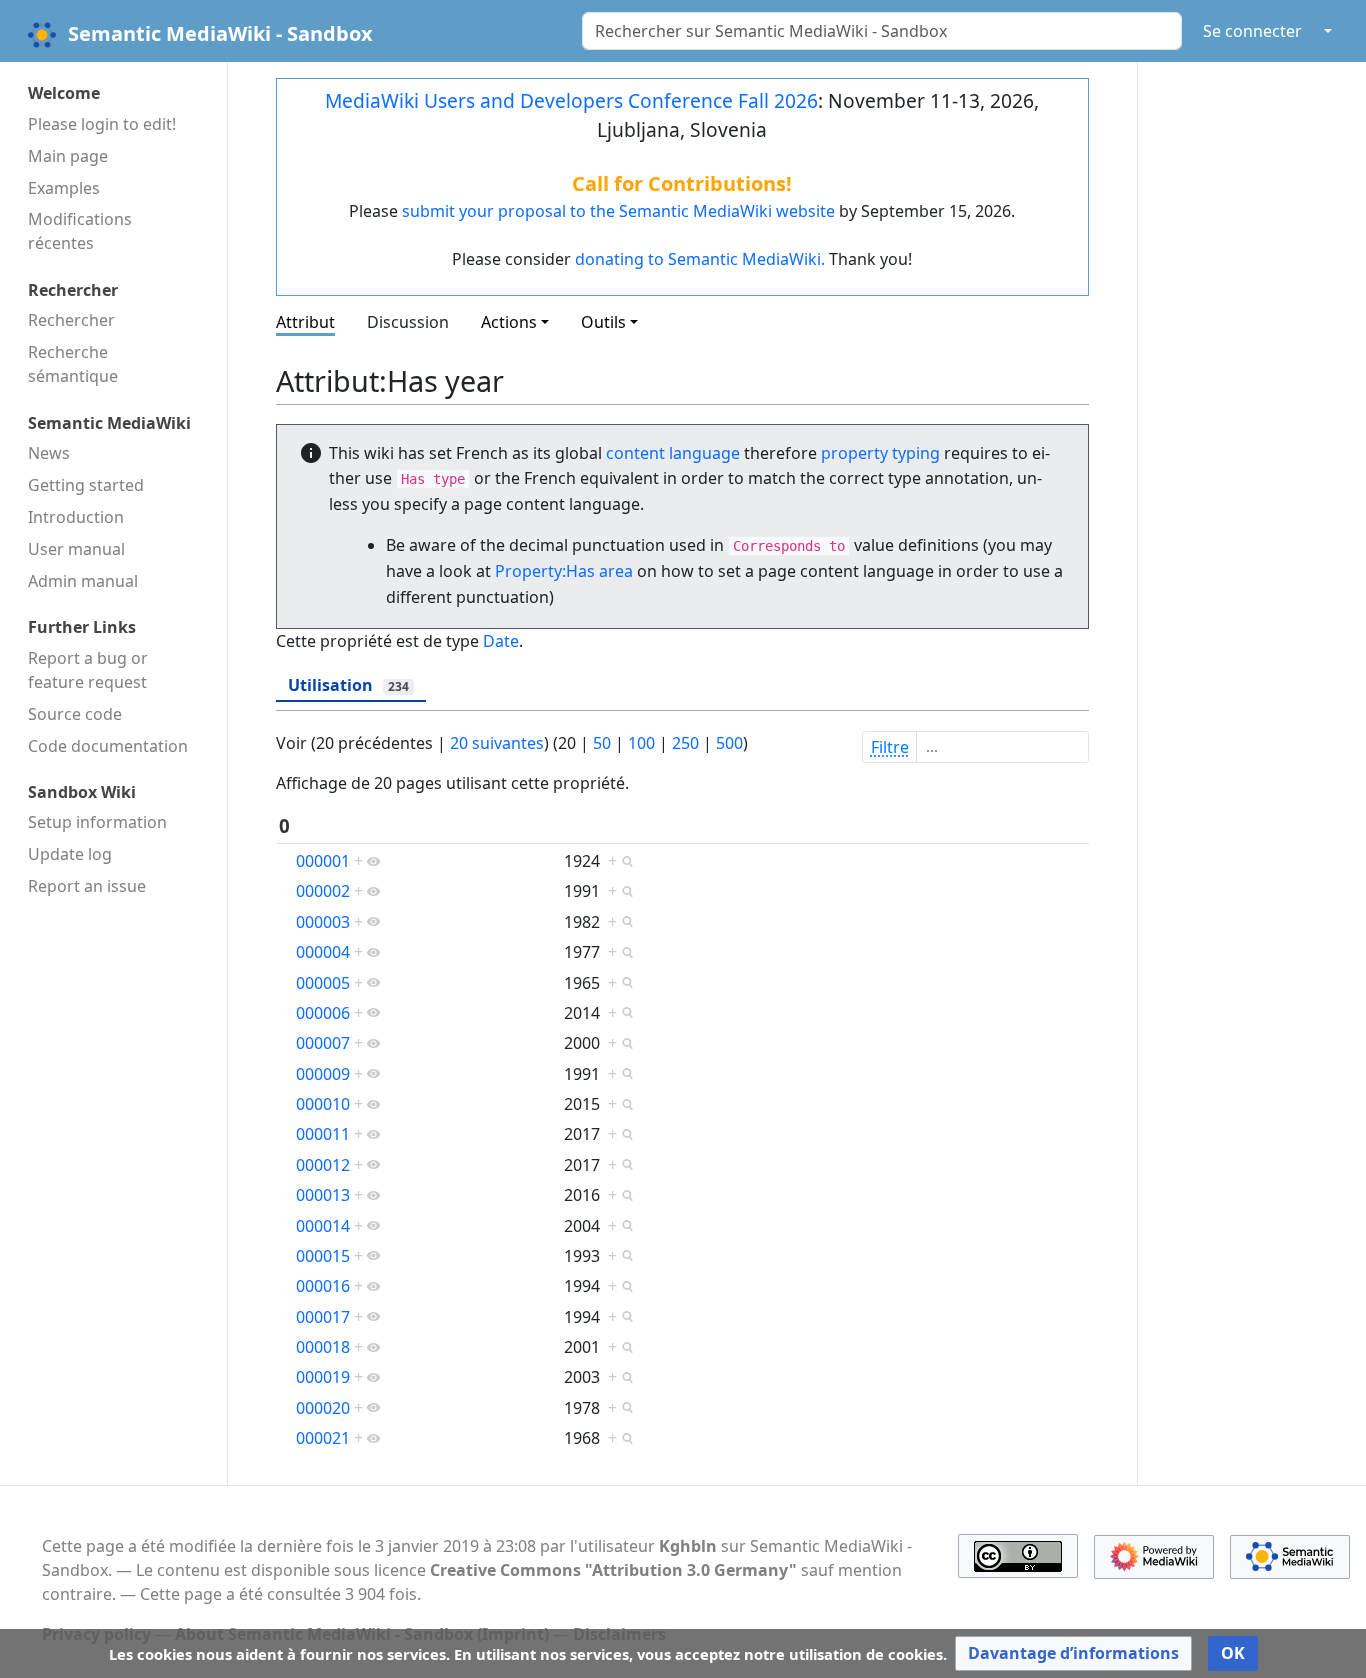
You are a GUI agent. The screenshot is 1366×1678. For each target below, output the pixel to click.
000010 (323, 1104)
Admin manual (83, 581)
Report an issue (87, 886)
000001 (323, 861)
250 (685, 743)
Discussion (408, 322)
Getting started (86, 485)
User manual (76, 549)
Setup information (97, 822)
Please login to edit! (102, 124)
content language (673, 453)
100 (641, 743)
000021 (323, 1438)
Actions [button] (509, 322)
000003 (323, 922)
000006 (323, 1013)
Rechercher (71, 320)
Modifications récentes (80, 231)
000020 (323, 1408)
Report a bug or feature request (88, 670)
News (49, 453)
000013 (323, 1195)
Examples (64, 188)
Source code (75, 714)
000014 (323, 1226)
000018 (323, 1347)
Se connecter (1252, 31)
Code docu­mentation (108, 746)
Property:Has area (564, 571)
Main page (68, 156)
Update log (70, 854)
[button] (1073, 1653)
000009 (323, 1074)
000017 (323, 1317)
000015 (323, 1256)
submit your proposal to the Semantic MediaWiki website (618, 211)
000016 (323, 1286)
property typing (880, 453)
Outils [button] (603, 322)
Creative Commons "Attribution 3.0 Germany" (613, 1570)
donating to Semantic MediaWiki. (700, 259)
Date (501, 641)
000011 (323, 1134)
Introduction (76, 517)
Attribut (305, 322)
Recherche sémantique (73, 364)
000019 (323, 1377)
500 (729, 743)
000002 (323, 891)
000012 (323, 1165)
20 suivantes (497, 743)
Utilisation (348, 685)
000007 (323, 1043)
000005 (323, 983)
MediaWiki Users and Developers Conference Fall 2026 (571, 100)
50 (602, 743)
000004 (323, 952)
